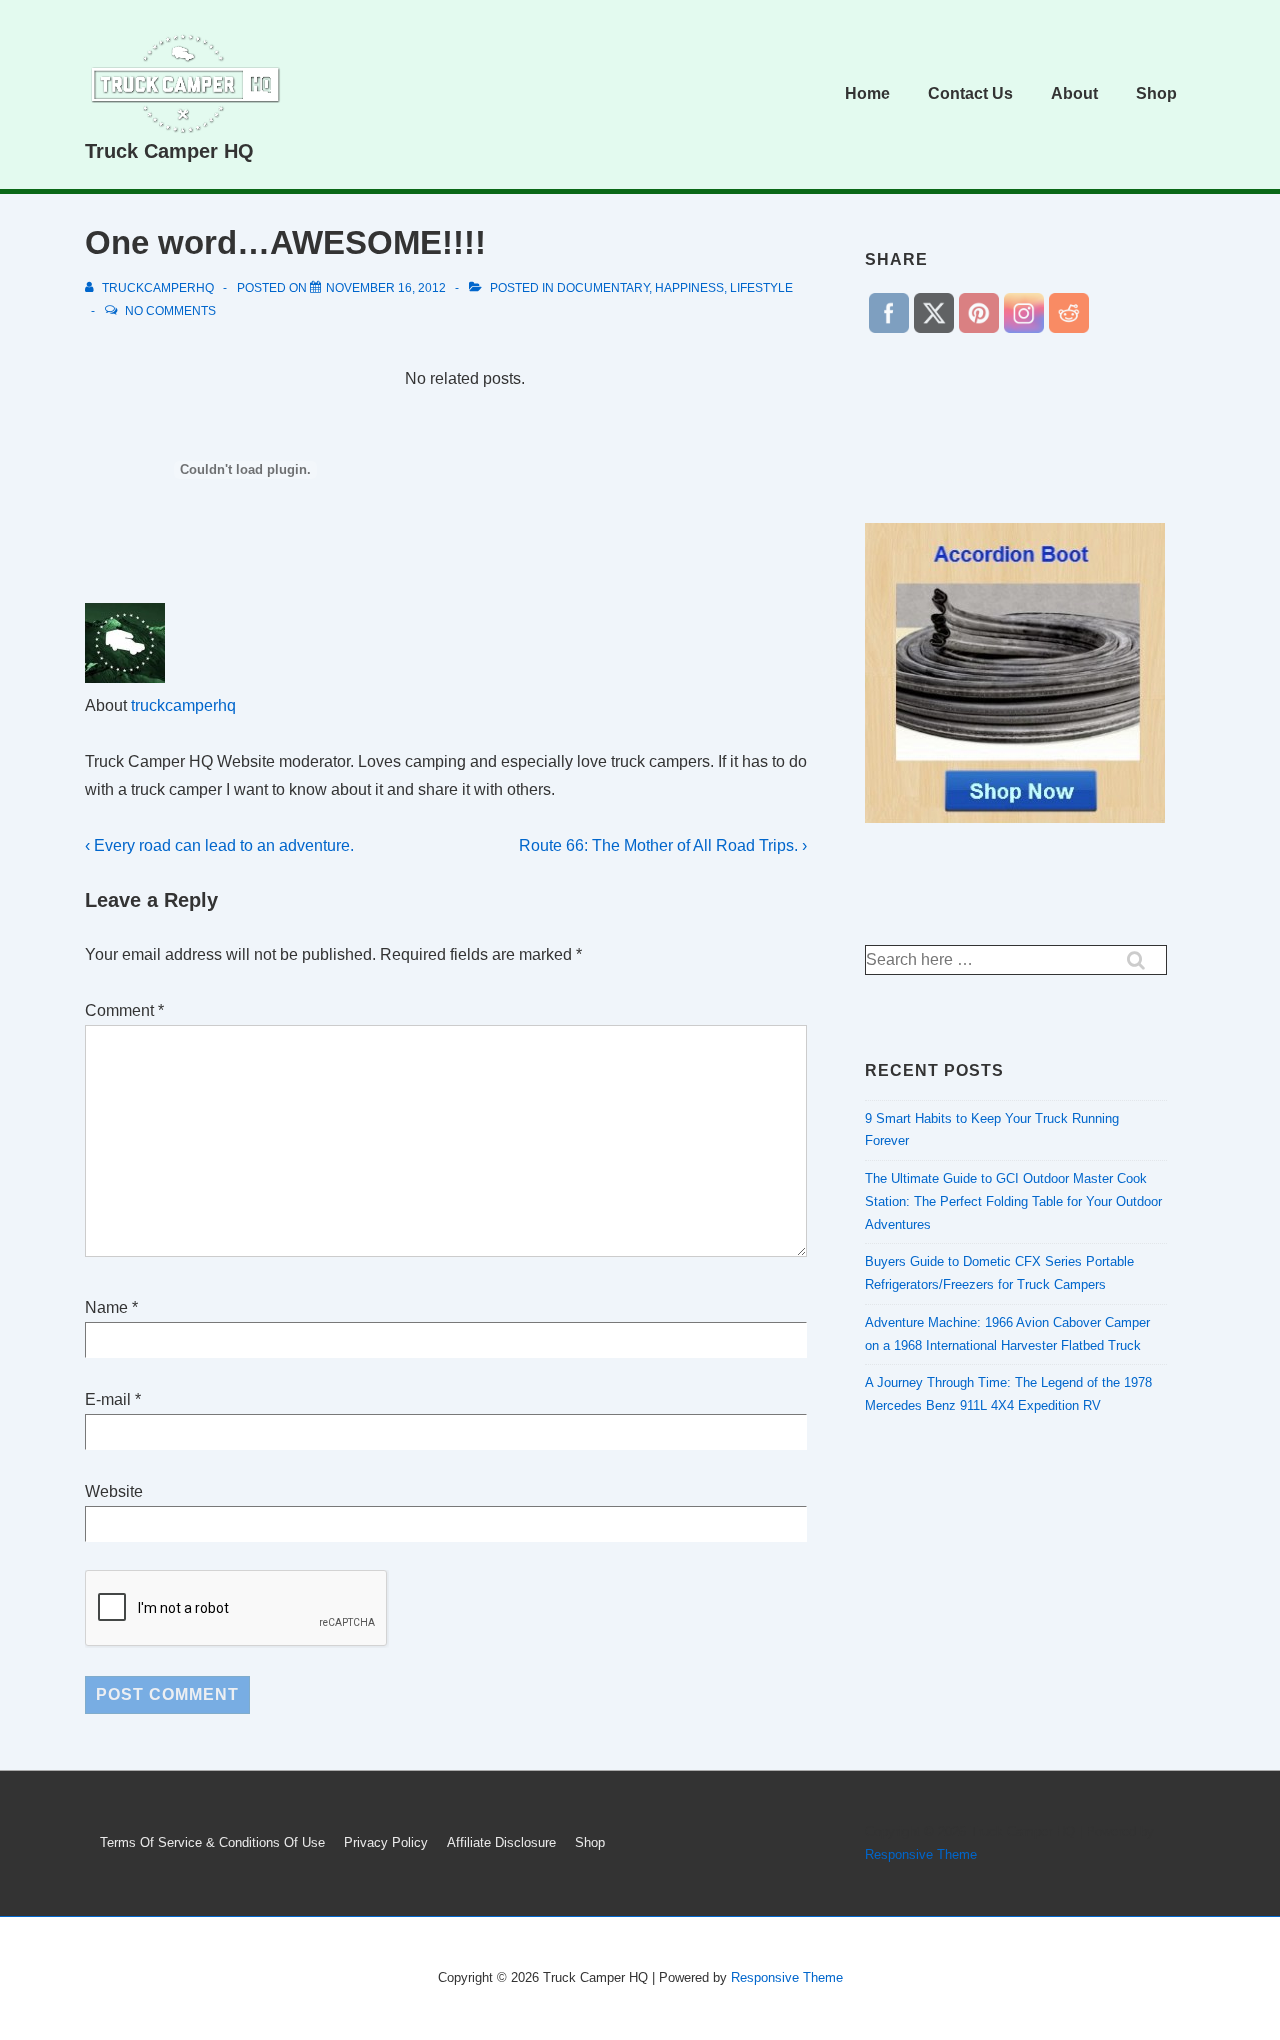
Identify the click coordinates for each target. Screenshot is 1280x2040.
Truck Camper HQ (169, 151)
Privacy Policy (386, 1842)
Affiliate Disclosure (501, 1842)
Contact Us (970, 93)
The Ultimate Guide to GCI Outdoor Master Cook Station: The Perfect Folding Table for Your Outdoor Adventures (1013, 1201)
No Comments (170, 311)
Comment (124, 1010)
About (1074, 93)
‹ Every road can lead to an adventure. (219, 845)
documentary (603, 288)
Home (867, 93)
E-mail (108, 1399)
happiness (689, 288)
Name (106, 1307)
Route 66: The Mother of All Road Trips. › (663, 845)
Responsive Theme (921, 1854)
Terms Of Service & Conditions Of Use (212, 1842)
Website (114, 1491)
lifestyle (761, 288)
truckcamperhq (183, 705)
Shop (1156, 93)
